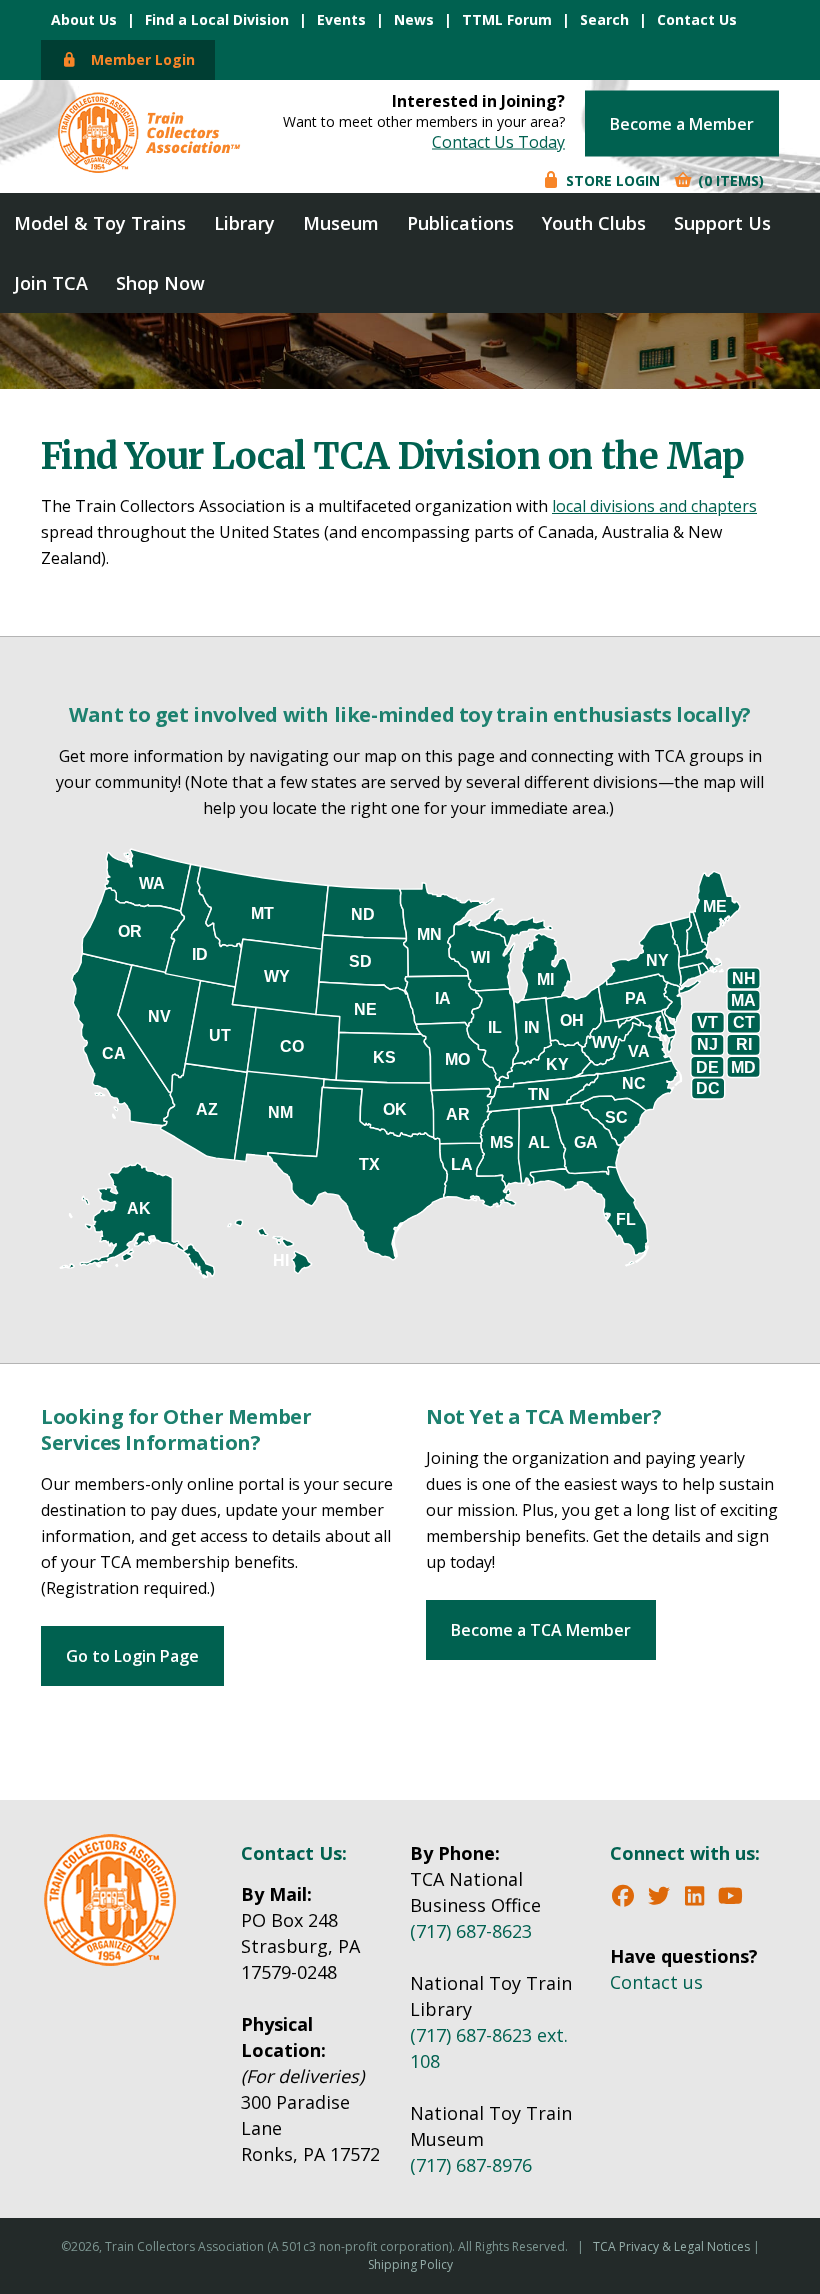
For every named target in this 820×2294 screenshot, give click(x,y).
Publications (460, 223)
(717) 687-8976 (471, 2165)
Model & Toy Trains (100, 223)
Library (244, 223)
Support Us (722, 223)
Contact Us (697, 19)
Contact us (656, 1982)
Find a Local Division (217, 19)
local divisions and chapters (654, 506)
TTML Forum (507, 19)
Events (341, 19)
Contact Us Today (498, 141)
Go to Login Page (132, 1656)
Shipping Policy (410, 2264)
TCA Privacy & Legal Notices (671, 2246)
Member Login (137, 59)
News (414, 19)
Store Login (611, 179)
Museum (341, 223)
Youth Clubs (594, 223)
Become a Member (682, 123)
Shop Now (160, 283)
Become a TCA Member (541, 1630)
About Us (84, 19)
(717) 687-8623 (471, 1931)
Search (604, 19)
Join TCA (51, 283)
